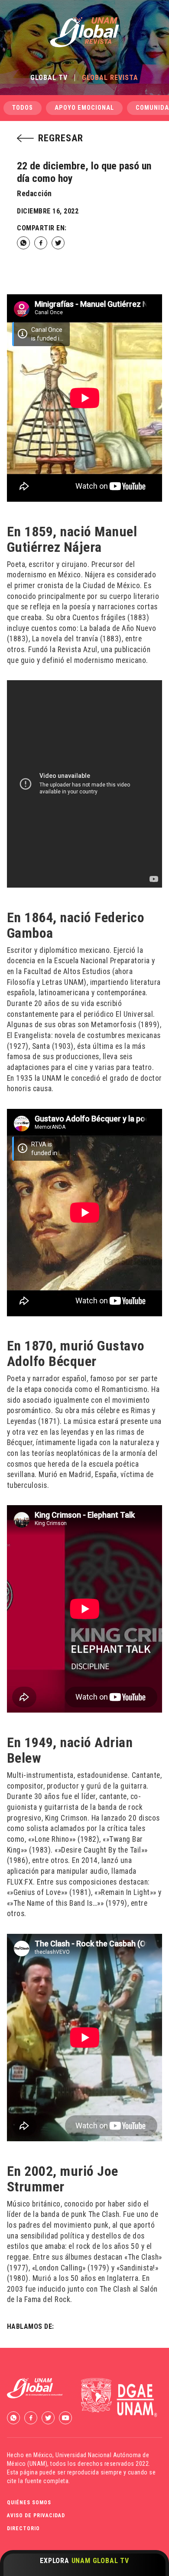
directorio (23, 2528)
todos (23, 108)
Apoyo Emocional (84, 108)
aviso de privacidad (36, 2516)
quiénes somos (29, 2503)
